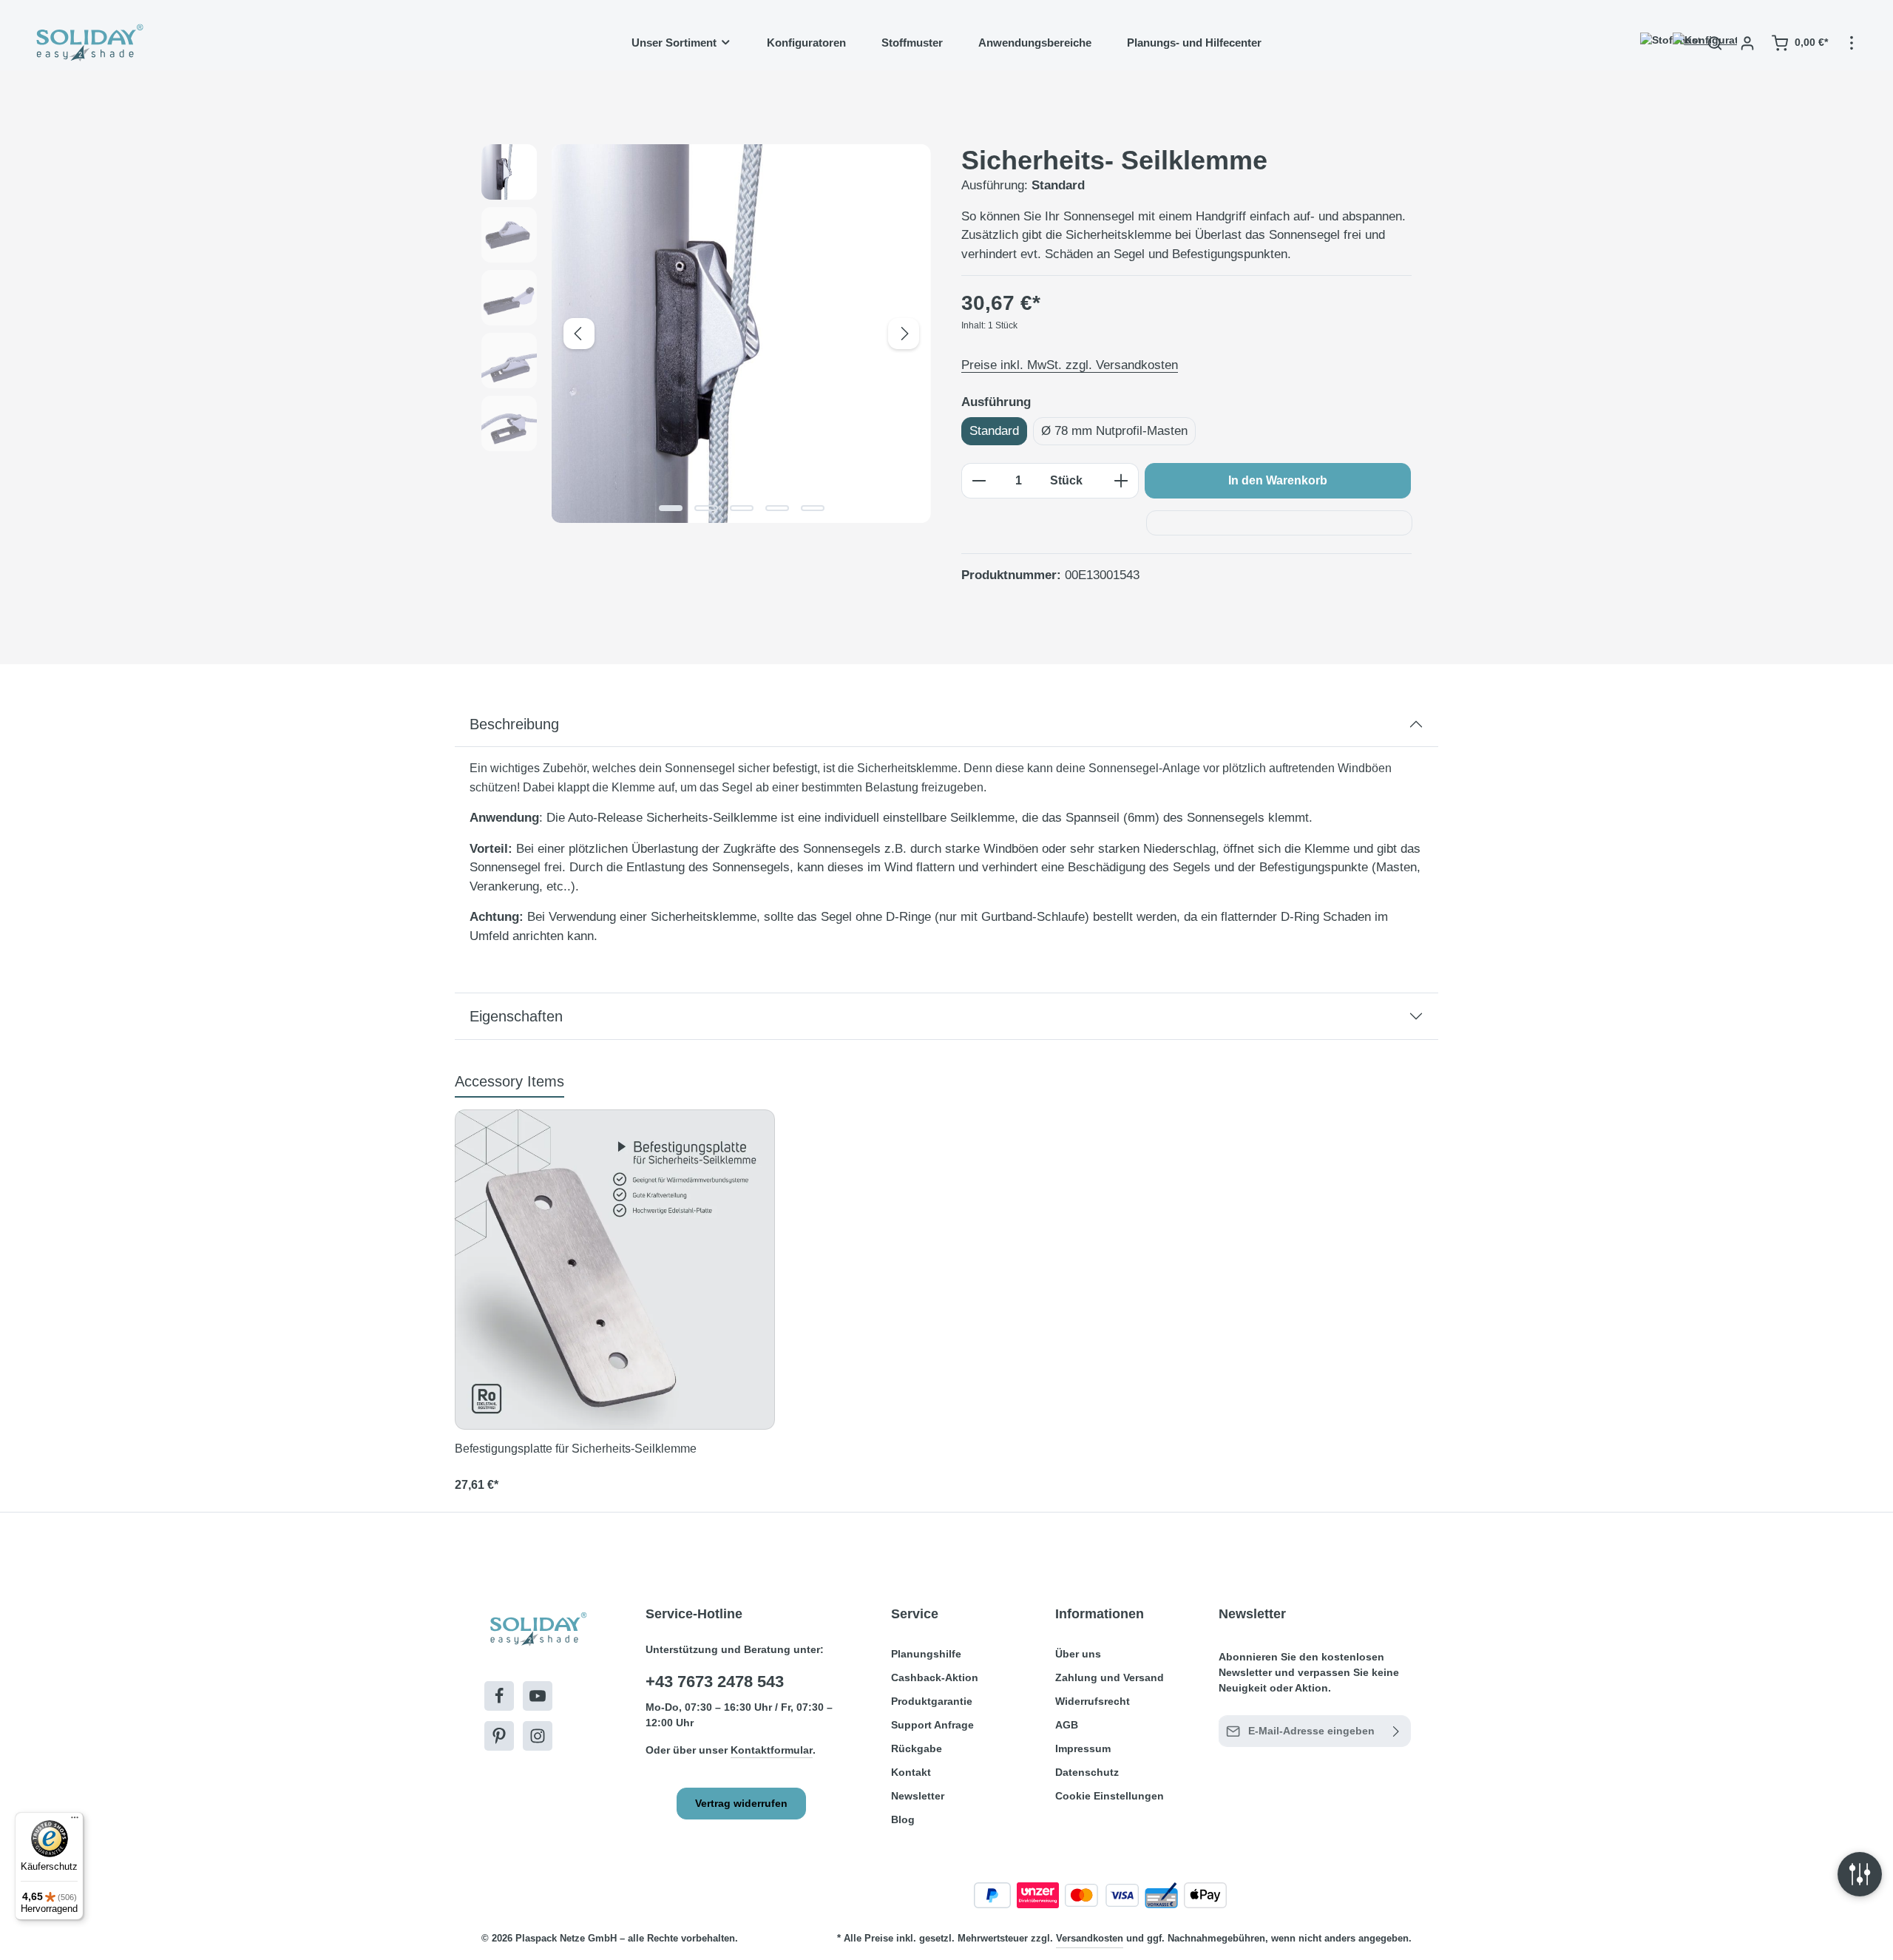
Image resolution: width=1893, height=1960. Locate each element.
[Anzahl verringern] (979, 481)
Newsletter (918, 1796)
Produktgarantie (932, 1701)
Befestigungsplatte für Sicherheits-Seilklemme (576, 1449)
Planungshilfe (926, 1654)
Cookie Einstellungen (1110, 1796)
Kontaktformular (772, 1750)
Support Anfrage (932, 1725)
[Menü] (75, 1821)
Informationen (1100, 1614)
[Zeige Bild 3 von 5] (742, 508)
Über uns (1078, 1654)
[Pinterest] (499, 1736)
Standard (994, 431)
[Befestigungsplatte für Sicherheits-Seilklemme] (615, 1270)
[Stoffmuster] (1650, 43)
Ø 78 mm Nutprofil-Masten (1114, 431)
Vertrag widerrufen (741, 1803)
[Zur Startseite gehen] (88, 43)
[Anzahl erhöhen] (1121, 481)
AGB (1067, 1725)
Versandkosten (1090, 1938)
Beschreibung (514, 724)
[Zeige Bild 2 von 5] (706, 508)
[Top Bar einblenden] (1852, 43)
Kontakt (911, 1772)
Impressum (1083, 1748)
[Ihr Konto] (1747, 43)
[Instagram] (538, 1736)
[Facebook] (499, 1696)
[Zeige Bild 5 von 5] (813, 508)
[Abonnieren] (1396, 1731)
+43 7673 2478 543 (715, 1682)
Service (915, 1614)
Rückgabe (917, 1748)
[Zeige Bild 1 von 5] (671, 508)
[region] (707, 334)
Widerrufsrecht (1093, 1701)
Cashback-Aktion (935, 1677)
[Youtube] (538, 1696)
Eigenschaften (516, 1016)
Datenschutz (1087, 1772)
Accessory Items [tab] (509, 1081)
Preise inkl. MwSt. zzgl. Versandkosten (1070, 365)
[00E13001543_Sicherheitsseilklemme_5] (741, 334)
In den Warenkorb (1278, 480)
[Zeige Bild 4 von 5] (777, 508)
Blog (903, 1819)
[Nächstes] (904, 334)
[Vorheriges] (579, 334)
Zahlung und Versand (1110, 1677)
